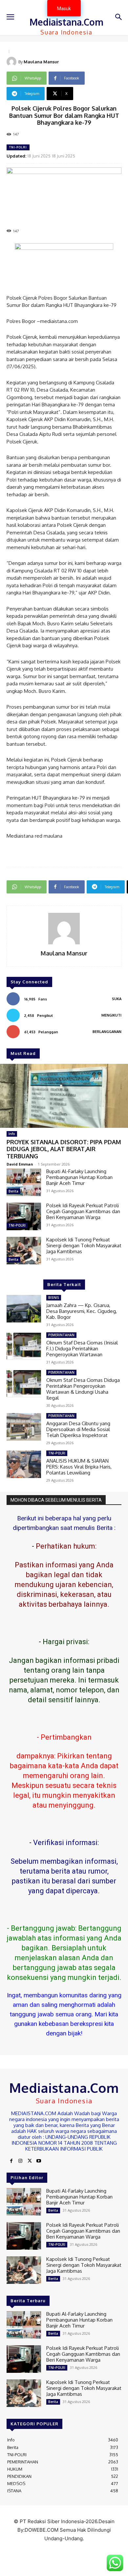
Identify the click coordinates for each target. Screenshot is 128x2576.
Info (12, 1134)
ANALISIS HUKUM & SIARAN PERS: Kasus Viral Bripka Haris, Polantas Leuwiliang (79, 1467)
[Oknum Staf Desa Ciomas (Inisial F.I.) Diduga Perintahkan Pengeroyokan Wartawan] (24, 1346)
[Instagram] (20, 2161)
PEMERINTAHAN (61, 1335)
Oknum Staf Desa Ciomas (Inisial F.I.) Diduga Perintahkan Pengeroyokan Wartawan (82, 1349)
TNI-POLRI (18, 147)
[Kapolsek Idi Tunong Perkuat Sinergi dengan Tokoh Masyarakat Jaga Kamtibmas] (24, 1251)
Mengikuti (111, 1015)
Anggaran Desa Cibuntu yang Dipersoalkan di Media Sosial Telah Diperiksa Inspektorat (78, 1429)
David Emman (20, 1164)
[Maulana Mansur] (12, 62)
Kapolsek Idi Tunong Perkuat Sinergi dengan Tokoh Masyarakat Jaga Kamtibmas (84, 1245)
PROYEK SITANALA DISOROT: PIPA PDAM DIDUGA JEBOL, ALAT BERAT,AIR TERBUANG (64, 1149)
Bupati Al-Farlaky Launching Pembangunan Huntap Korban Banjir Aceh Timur (79, 1177)
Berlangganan (107, 1032)
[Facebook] (11, 2161)
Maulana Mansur (41, 62)
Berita (13, 1191)
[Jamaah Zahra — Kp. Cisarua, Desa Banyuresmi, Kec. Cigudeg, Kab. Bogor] (24, 1309)
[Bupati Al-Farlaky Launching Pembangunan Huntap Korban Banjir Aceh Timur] (24, 1182)
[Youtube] (39, 2161)
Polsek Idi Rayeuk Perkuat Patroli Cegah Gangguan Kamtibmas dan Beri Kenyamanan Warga (83, 1211)
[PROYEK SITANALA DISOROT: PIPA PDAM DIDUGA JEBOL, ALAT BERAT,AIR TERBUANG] (64, 1096)
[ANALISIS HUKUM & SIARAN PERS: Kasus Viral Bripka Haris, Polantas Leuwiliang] (24, 1464)
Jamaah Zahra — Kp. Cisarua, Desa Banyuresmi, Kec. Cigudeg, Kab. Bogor (82, 1311)
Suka (117, 999)
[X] (30, 2161)
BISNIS (54, 1298)
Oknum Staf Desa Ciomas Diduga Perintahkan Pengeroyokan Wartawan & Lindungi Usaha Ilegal (83, 1389)
